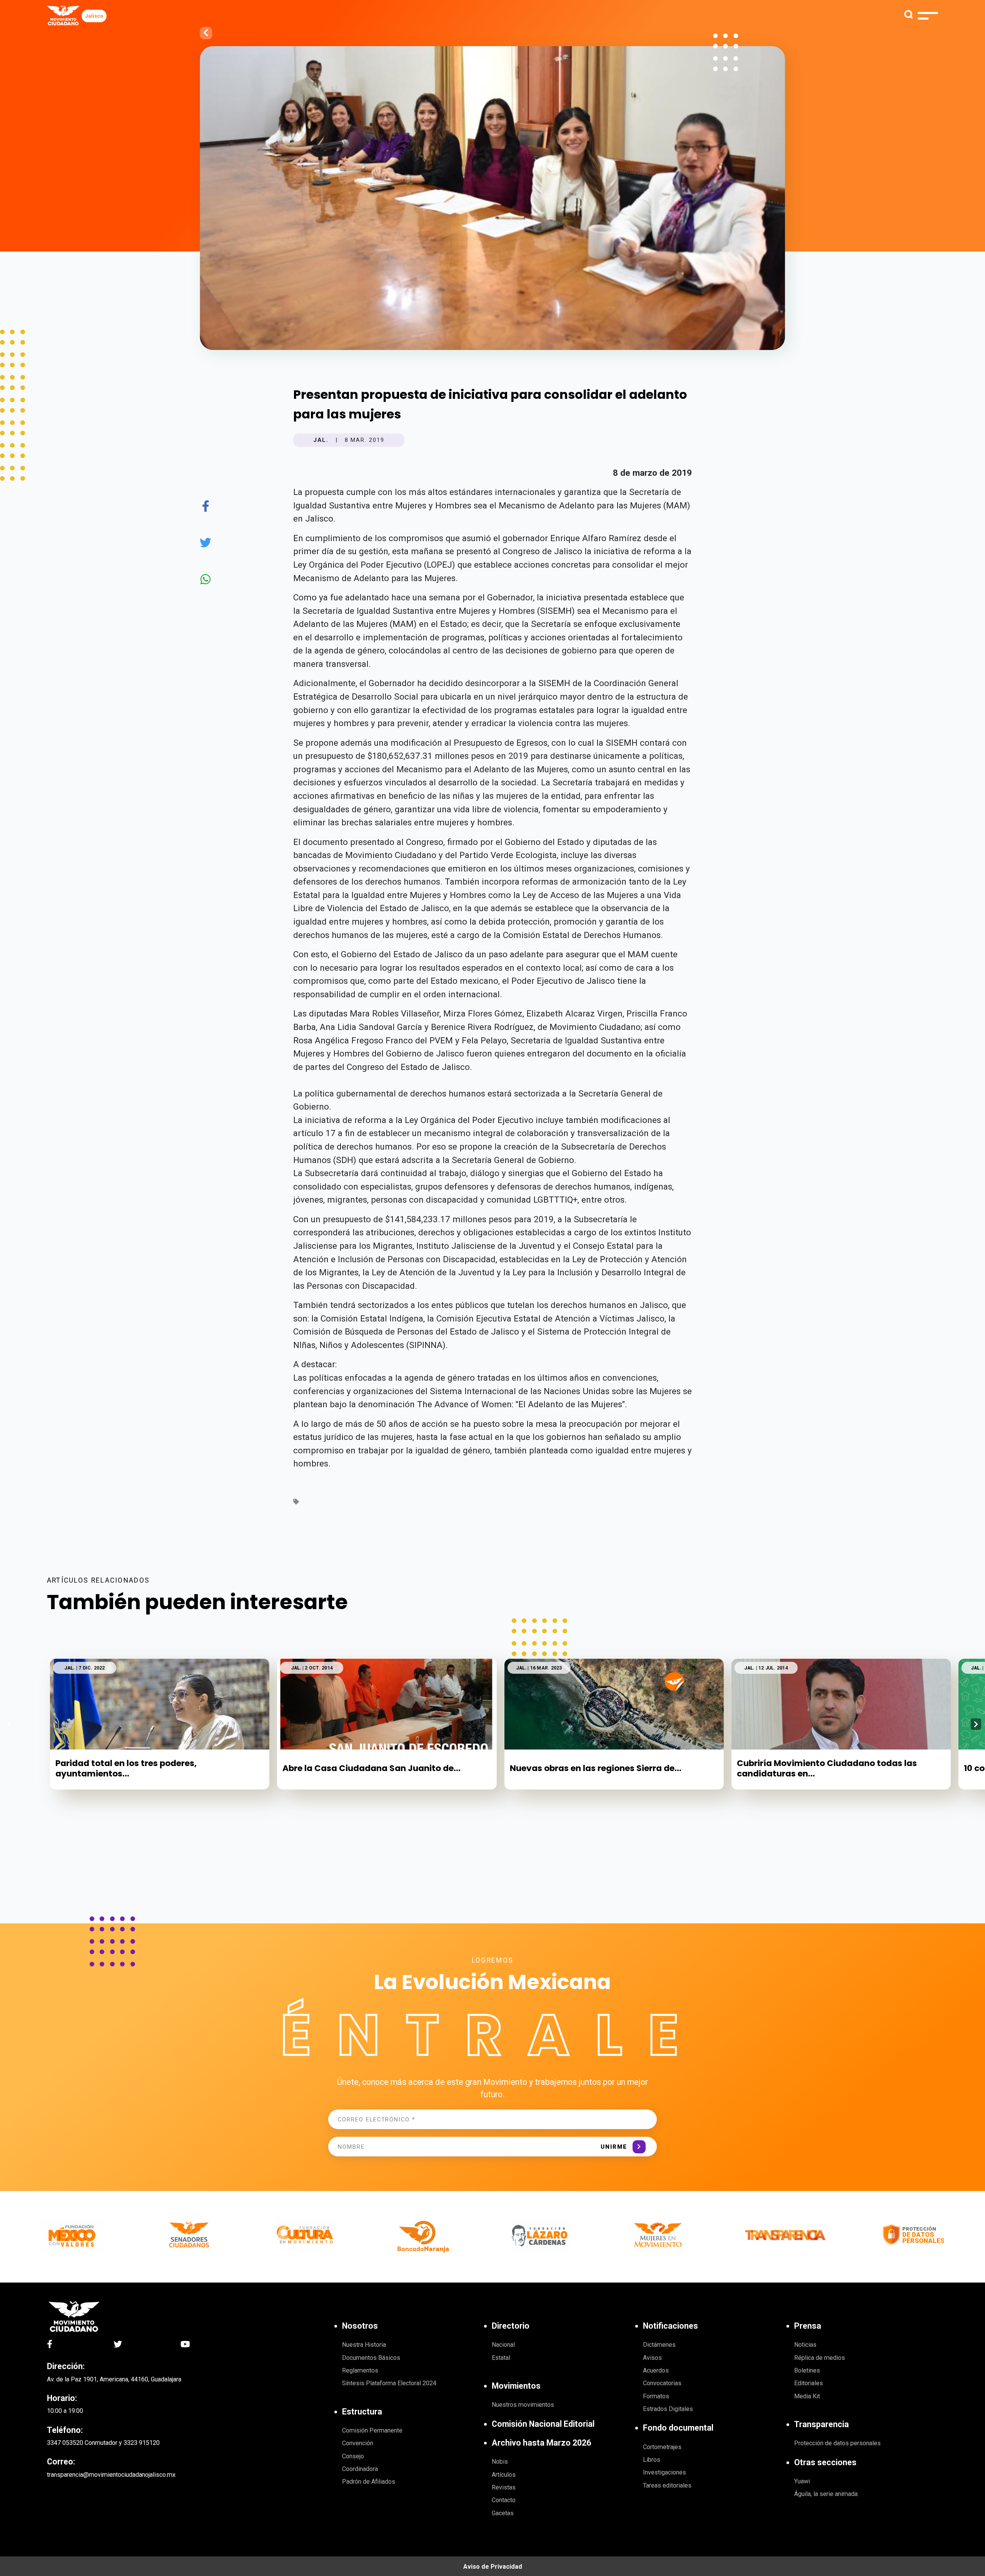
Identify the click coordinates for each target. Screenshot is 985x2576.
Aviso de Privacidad (493, 2567)
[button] (976, 1724)
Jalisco (94, 16)
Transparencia (821, 2424)
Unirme (614, 2147)
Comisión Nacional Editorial (543, 2424)
